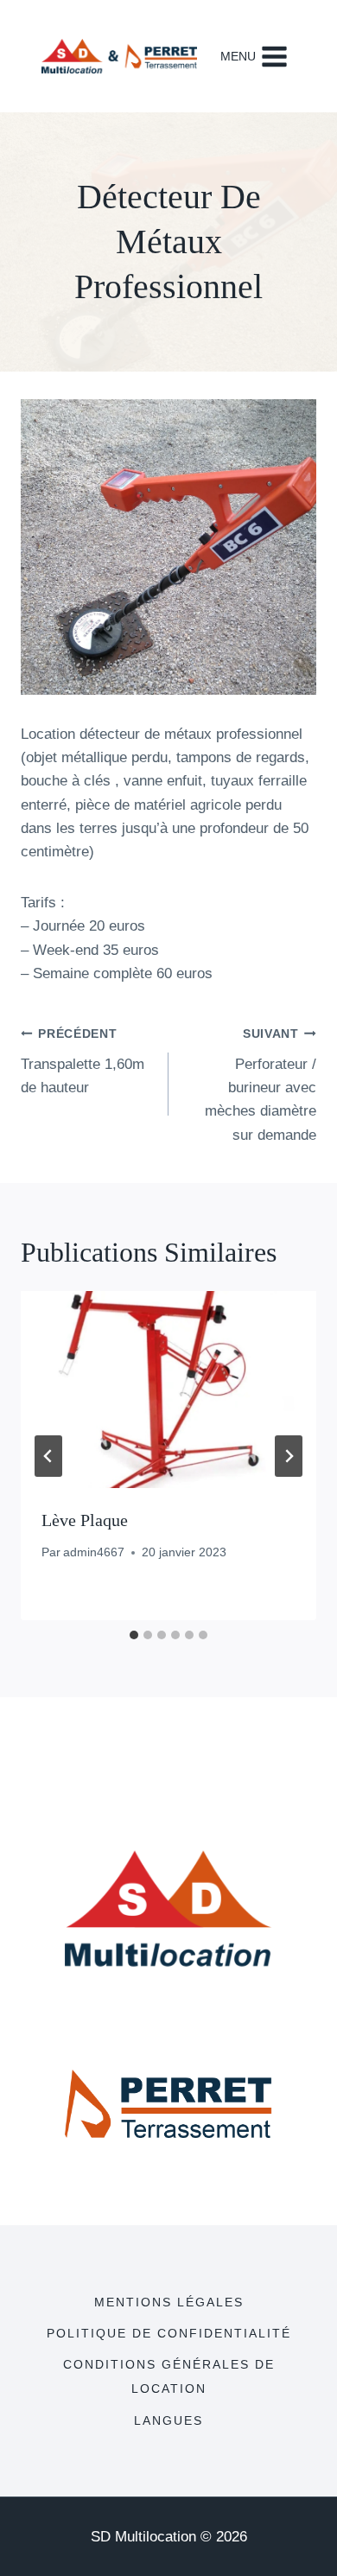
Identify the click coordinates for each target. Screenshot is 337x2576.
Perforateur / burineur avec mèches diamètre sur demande (261, 1085)
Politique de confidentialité (169, 2333)
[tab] (134, 1635)
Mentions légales (169, 2302)
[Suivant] (289, 1456)
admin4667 (94, 1552)
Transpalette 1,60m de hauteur (83, 1062)
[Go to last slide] (48, 1456)
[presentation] (168, 1390)
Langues (168, 2420)
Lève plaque (85, 1520)
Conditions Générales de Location (169, 2376)
